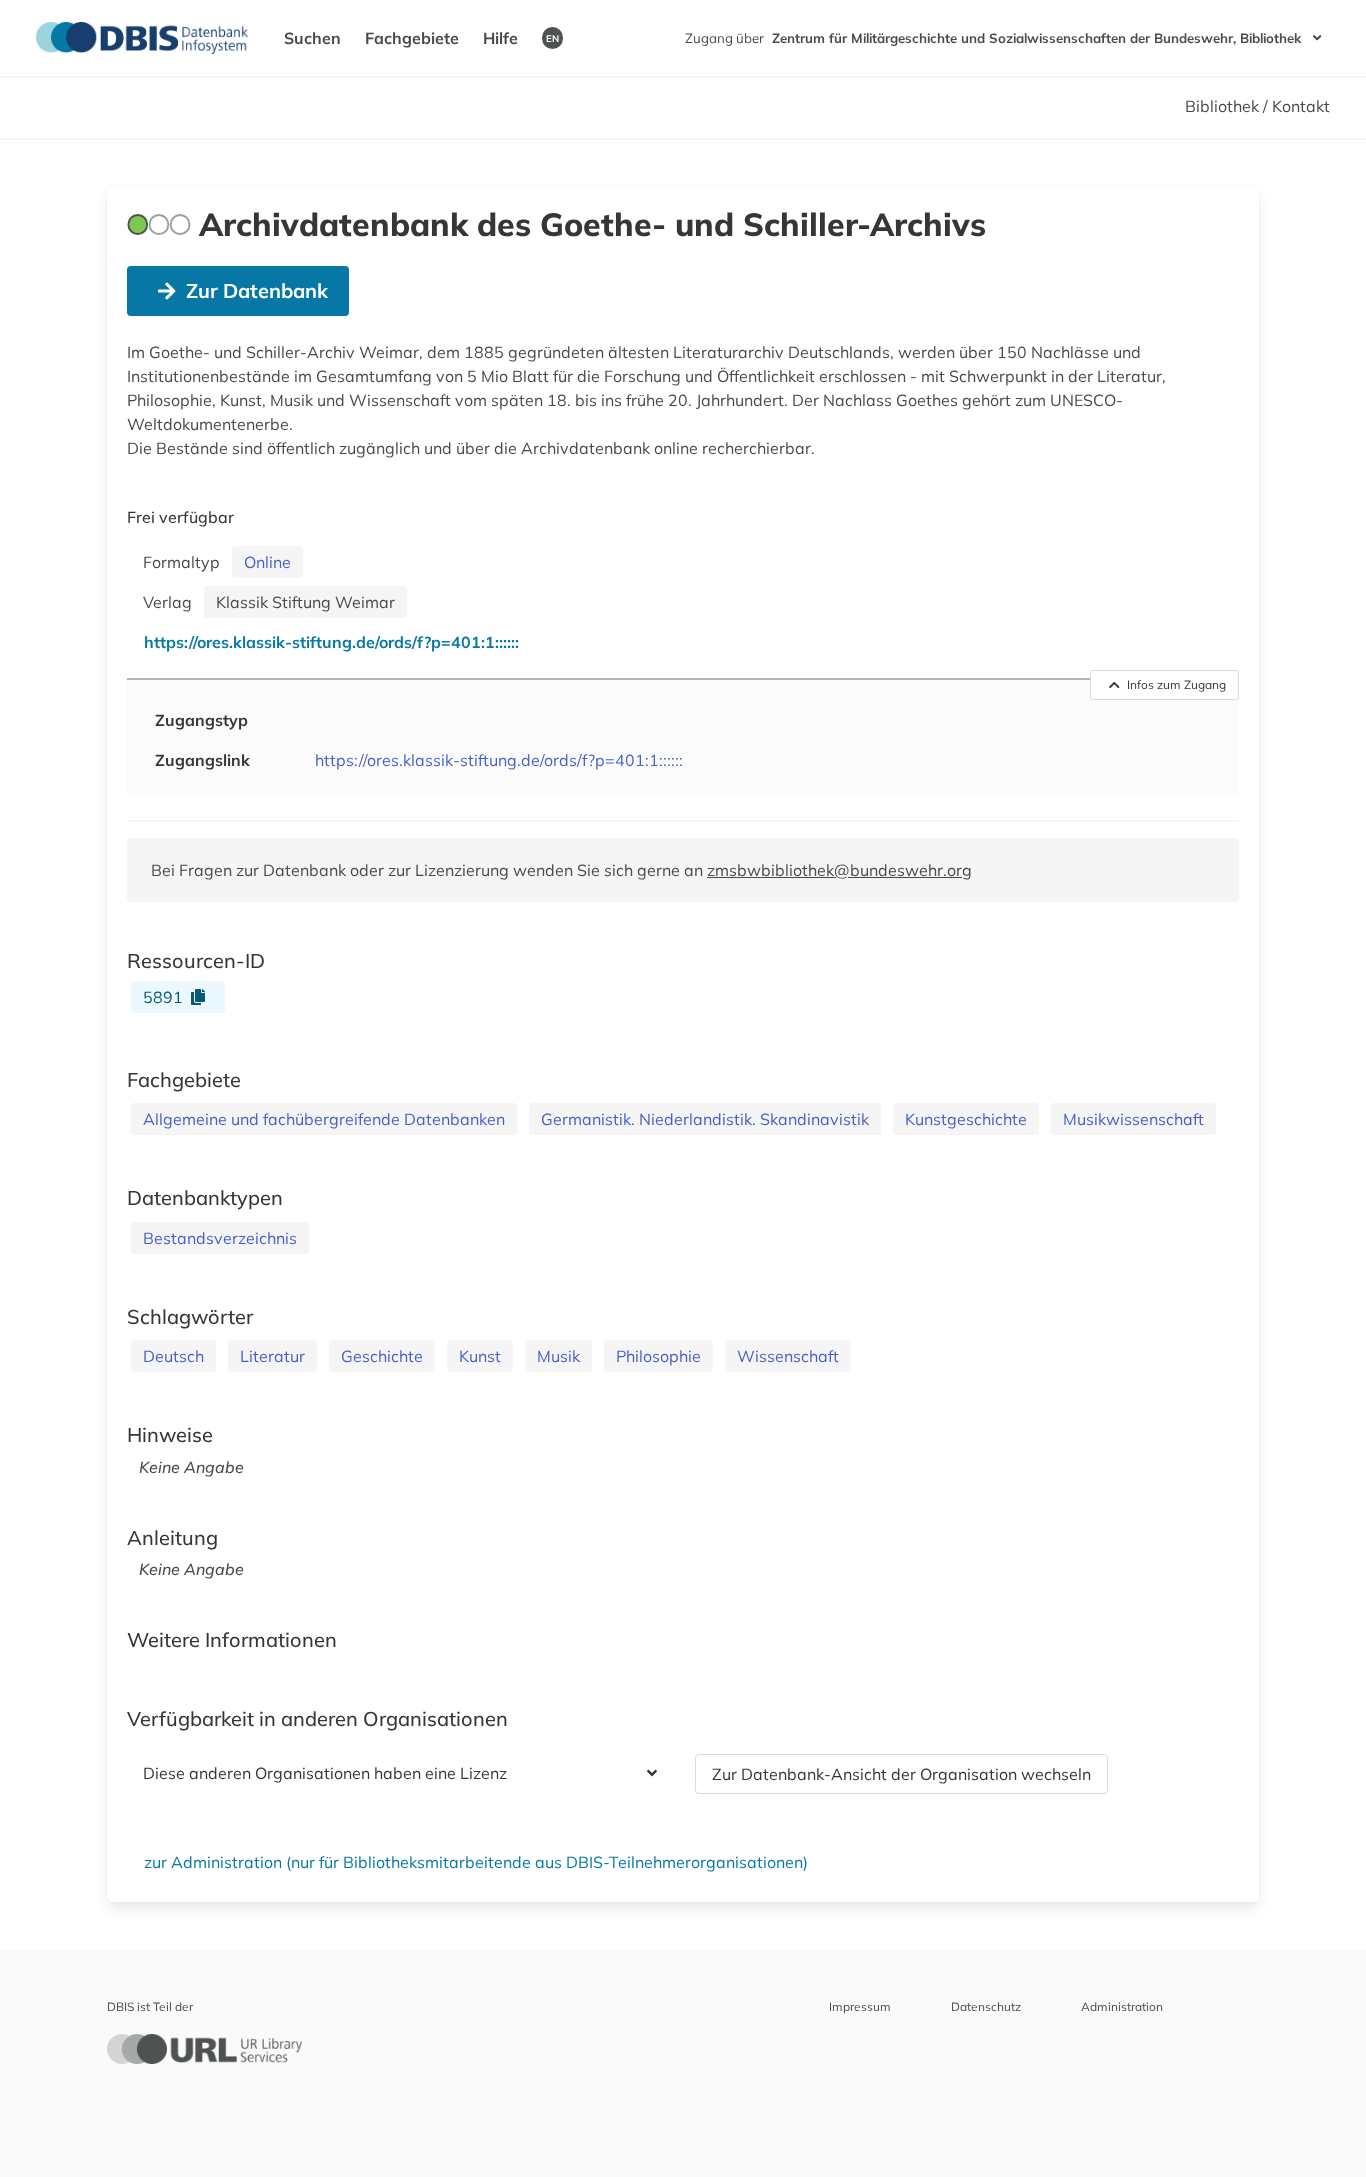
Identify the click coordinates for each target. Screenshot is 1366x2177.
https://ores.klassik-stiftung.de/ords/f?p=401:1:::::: (499, 760)
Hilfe (500, 38)
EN (552, 38)
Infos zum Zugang (1176, 684)
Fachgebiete (412, 38)
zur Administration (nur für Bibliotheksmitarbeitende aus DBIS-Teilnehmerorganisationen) (476, 1862)
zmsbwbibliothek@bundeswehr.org (839, 870)
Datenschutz (986, 2006)
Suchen (312, 38)
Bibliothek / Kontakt (1257, 106)
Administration (1122, 2006)
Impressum (860, 2006)
